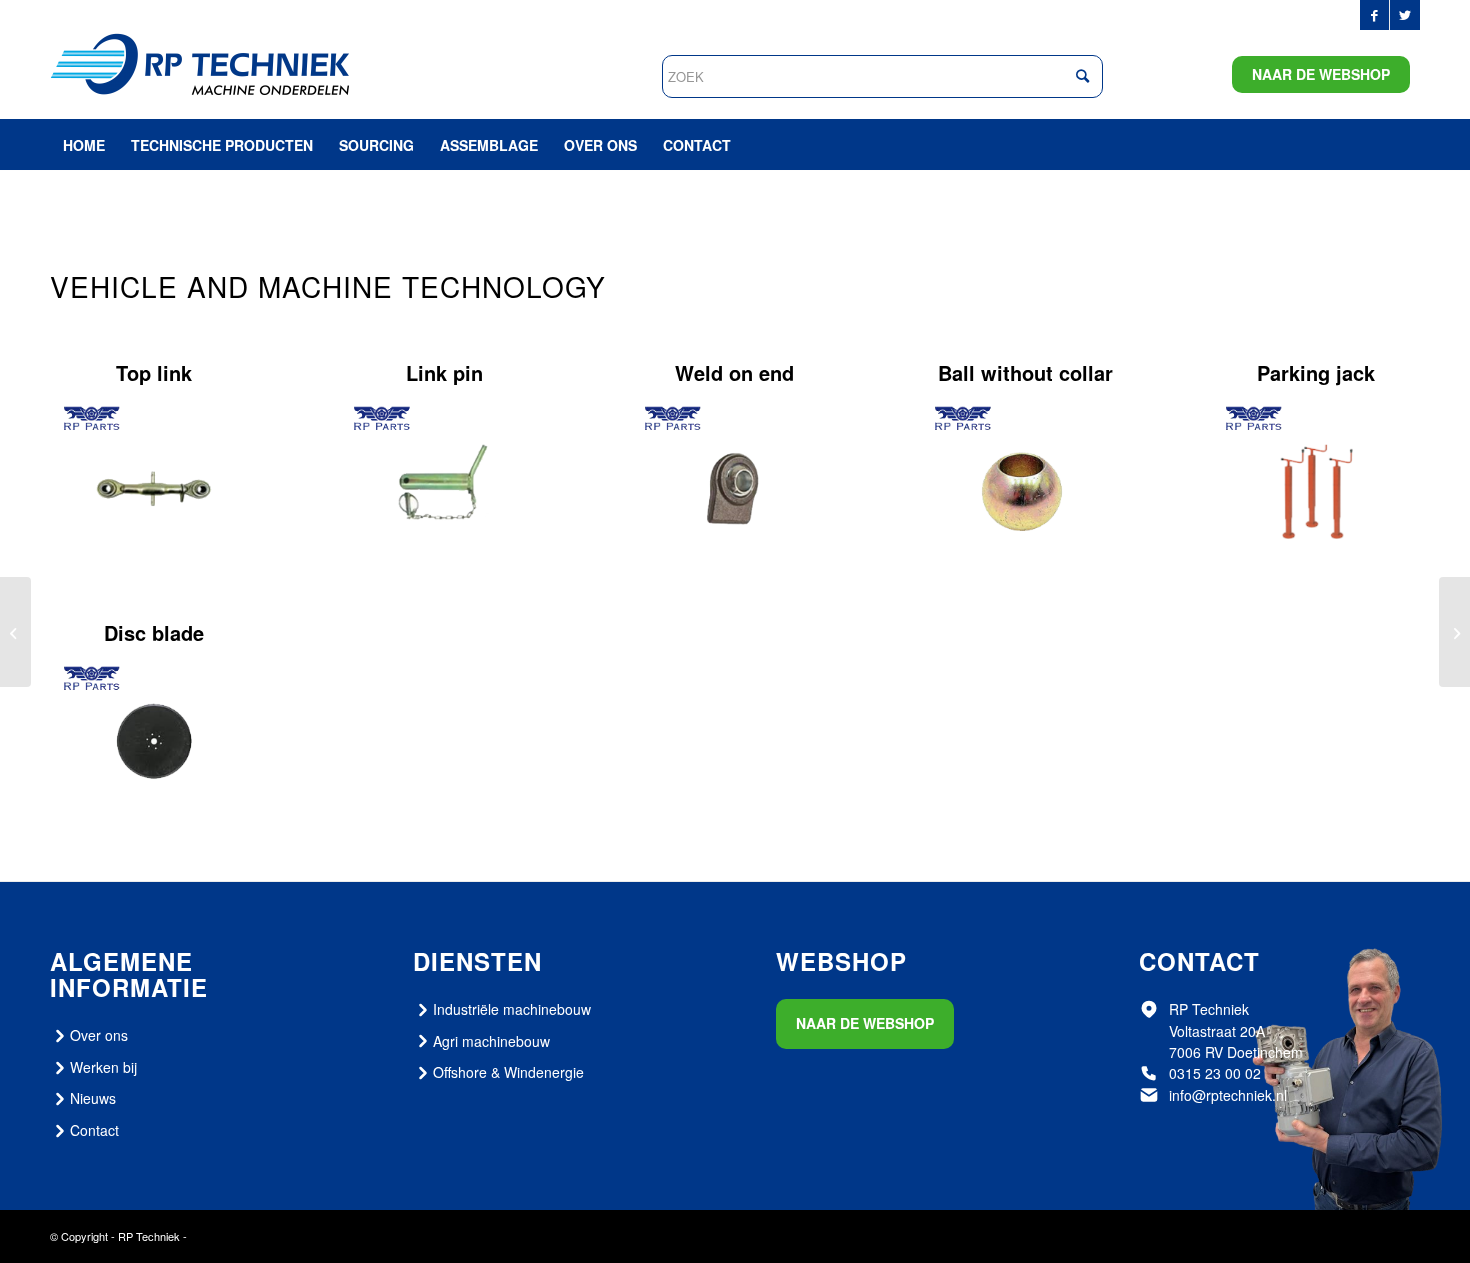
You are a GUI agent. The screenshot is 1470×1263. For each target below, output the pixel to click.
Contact (94, 1130)
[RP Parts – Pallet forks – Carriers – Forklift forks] (15, 632)
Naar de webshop (1321, 74)
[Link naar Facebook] (1374, 15)
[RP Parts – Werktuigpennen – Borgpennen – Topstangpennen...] (1454, 632)
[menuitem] (84, 145)
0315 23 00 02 (1215, 1073)
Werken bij (103, 1067)
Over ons (99, 1035)
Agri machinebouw (491, 1041)
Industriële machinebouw (512, 1009)
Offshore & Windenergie (508, 1072)
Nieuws (93, 1098)
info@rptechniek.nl (1228, 1095)
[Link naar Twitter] (1405, 15)
